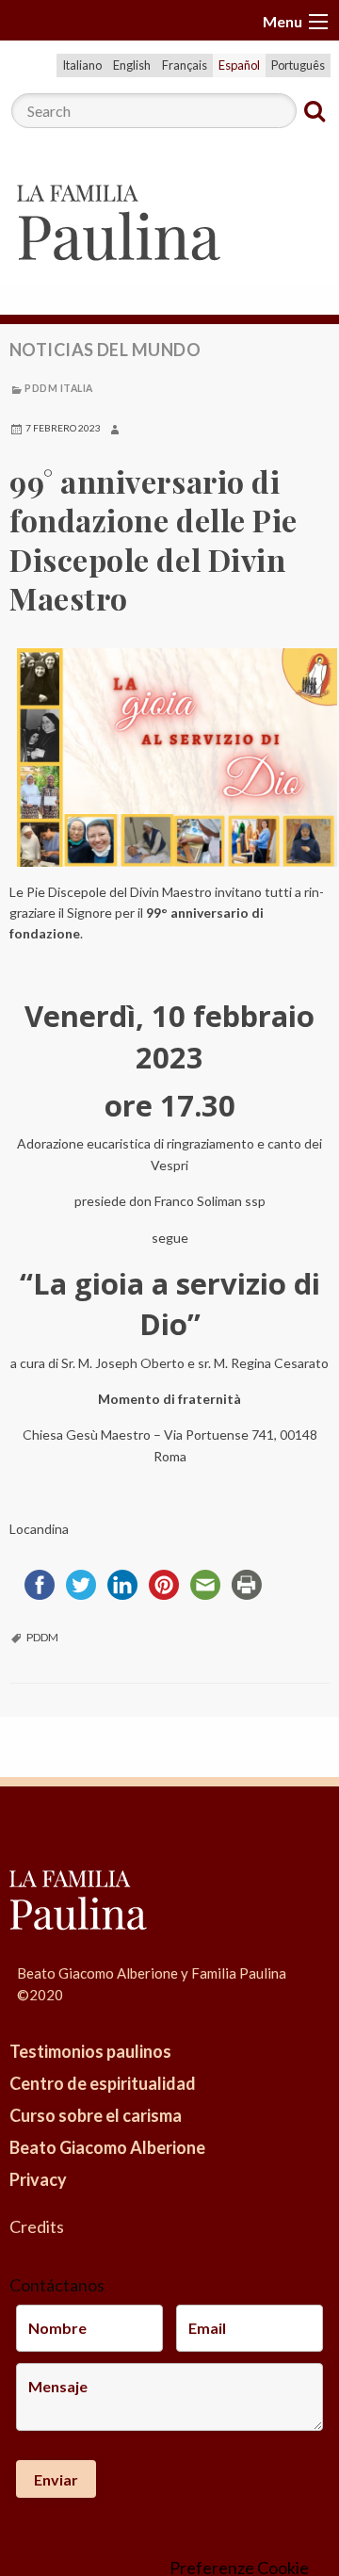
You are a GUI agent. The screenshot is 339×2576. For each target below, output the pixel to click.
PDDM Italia (58, 388)
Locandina (39, 1529)
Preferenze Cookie (239, 2568)
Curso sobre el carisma (96, 2115)
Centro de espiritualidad (103, 2083)
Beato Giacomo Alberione (107, 2147)
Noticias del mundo (105, 350)
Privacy (38, 2179)
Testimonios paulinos (90, 2051)
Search (315, 111)
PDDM (42, 1637)
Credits (37, 2226)
